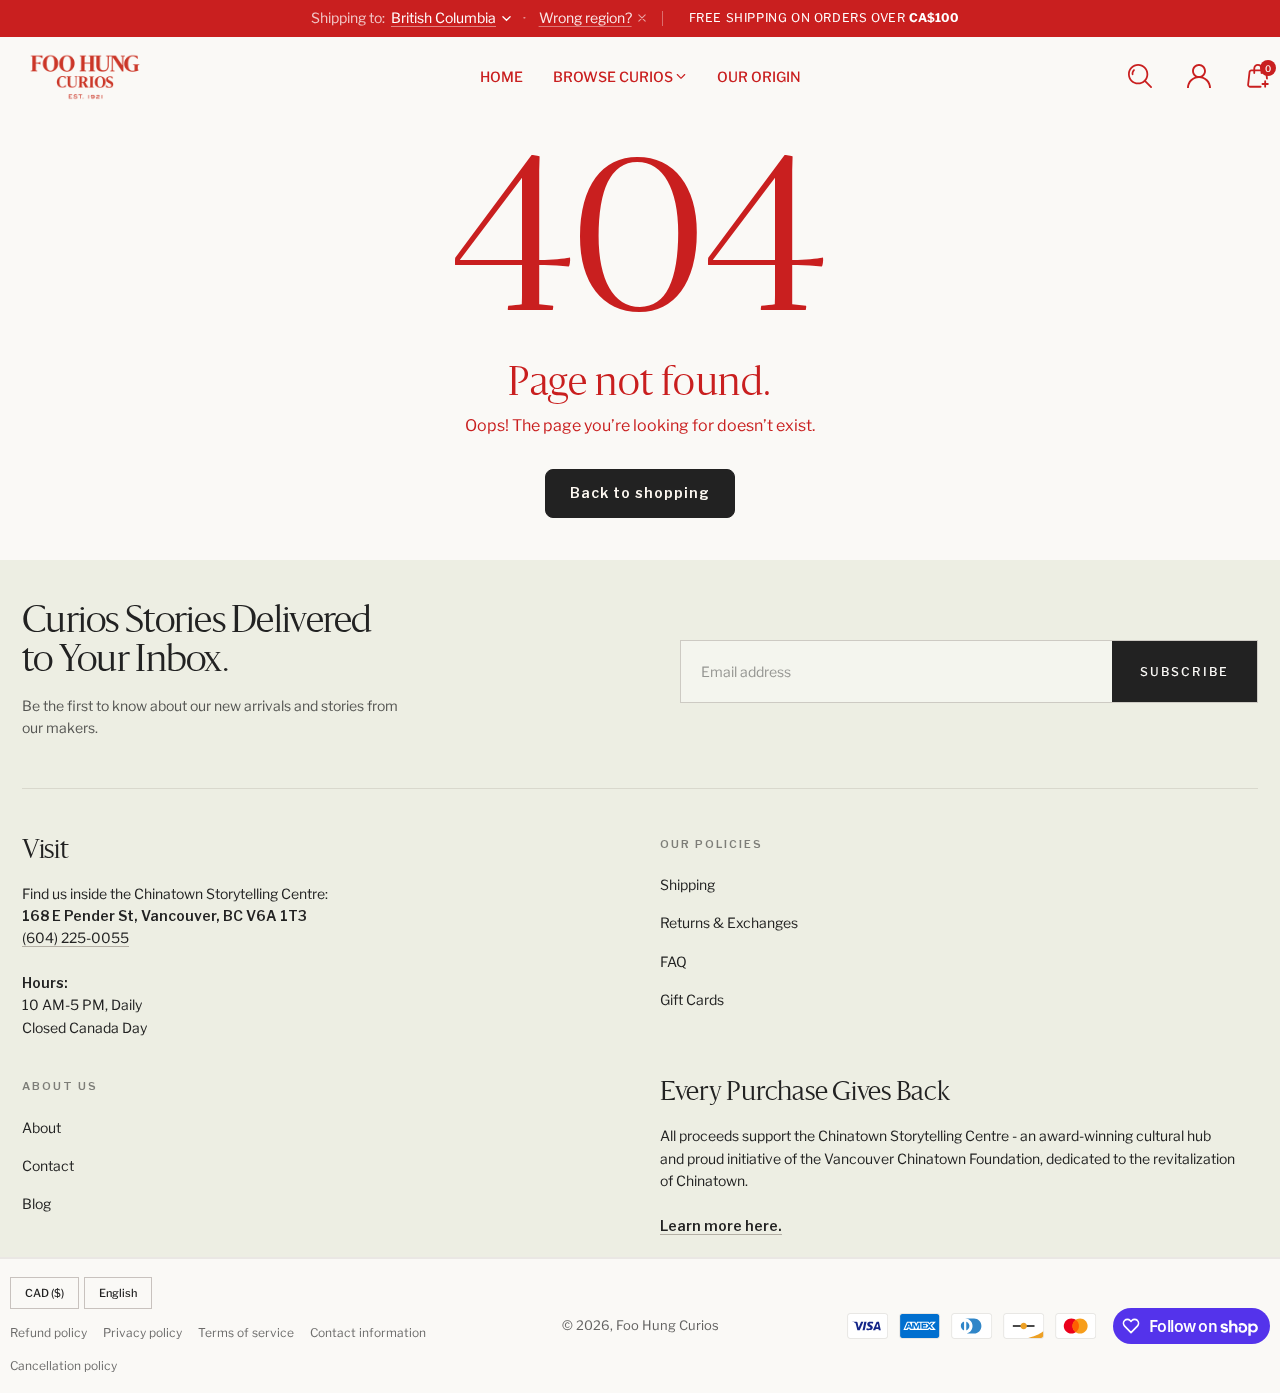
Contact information (368, 1332)
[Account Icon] (1199, 76)
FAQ (673, 961)
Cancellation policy (63, 1365)
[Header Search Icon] (1140, 76)
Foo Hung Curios (667, 1325)
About (41, 1127)
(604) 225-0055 (75, 937)
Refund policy (48, 1332)
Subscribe (1184, 671)
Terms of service (246, 1332)
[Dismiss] (642, 18)
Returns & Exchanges (729, 922)
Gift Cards (692, 999)
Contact (48, 1165)
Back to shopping (640, 492)
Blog (36, 1203)
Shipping (687, 884)
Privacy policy (142, 1332)
